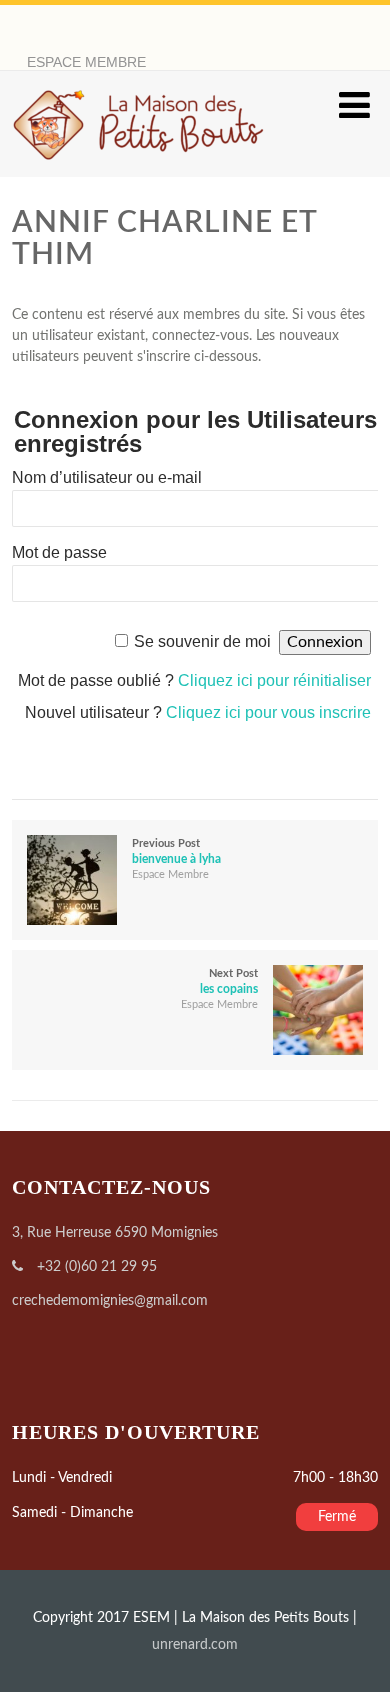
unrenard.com (195, 1645)
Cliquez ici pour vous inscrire (268, 712)
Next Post (229, 981)
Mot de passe (59, 552)
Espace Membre (170, 874)
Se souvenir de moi (202, 641)
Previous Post (176, 851)
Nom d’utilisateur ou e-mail (107, 477)
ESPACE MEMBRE (86, 62)
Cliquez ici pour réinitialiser (274, 680)
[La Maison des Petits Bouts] (139, 168)
